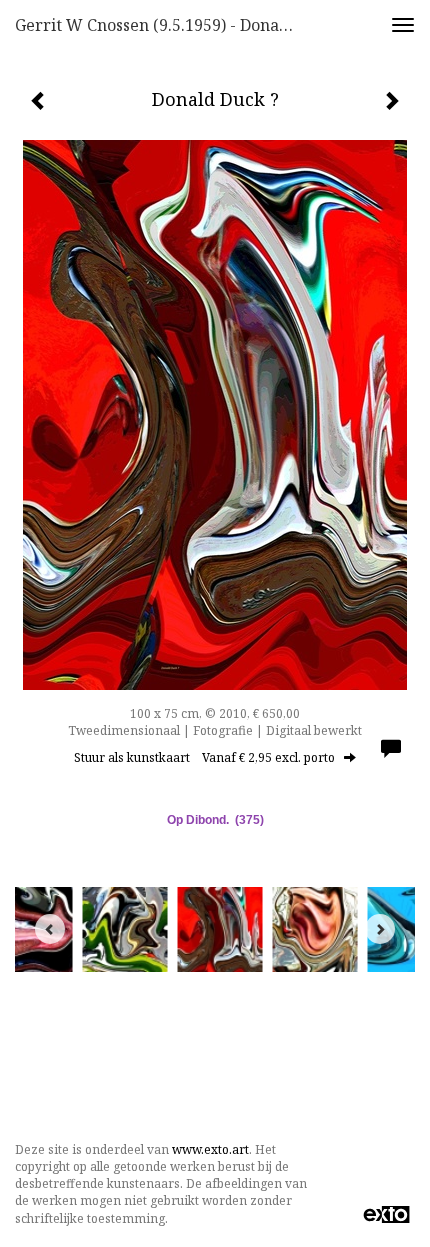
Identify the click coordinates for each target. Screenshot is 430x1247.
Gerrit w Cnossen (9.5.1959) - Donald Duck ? (163, 25)
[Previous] (50, 929)
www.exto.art (210, 1149)
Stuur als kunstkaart (204, 757)
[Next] (380, 929)
